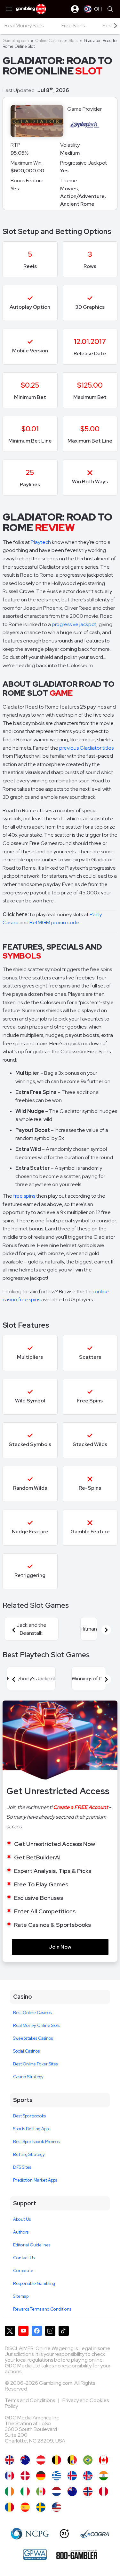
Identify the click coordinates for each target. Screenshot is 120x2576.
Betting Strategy (29, 2154)
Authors (21, 2232)
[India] (104, 2476)
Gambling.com (16, 41)
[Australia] (25, 2460)
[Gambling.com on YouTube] (23, 2331)
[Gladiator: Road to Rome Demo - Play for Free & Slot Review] (9, 2460)
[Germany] (41, 2476)
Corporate (23, 2271)
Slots (73, 41)
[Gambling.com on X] (10, 2331)
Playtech (41, 542)
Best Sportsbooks (29, 2116)
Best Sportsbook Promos (36, 2142)
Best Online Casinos (32, 2013)
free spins (24, 1196)
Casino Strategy (28, 2077)
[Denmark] (25, 2476)
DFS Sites (22, 2167)
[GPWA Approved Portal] (35, 2554)
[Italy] (25, 2491)
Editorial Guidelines (32, 2245)
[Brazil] (88, 2460)
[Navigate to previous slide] (14, 1630)
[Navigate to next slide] (106, 1630)
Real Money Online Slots (37, 2025)
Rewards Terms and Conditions (42, 2309)
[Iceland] (72, 2476)
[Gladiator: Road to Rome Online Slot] (104, 2460)
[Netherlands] (56, 2491)
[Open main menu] (9, 9)
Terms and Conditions (30, 2400)
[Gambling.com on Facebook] (37, 2331)
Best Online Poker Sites (35, 2064)
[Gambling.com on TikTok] (64, 2331)
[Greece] (56, 2476)
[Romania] (9, 2507)
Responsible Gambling (34, 2283)
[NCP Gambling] (30, 2534)
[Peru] (104, 2491)
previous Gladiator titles (86, 748)
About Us (22, 2219)
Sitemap (21, 2296)
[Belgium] (56, 2460)
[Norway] (88, 2491)
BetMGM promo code (54, 922)
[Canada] (9, 2476)
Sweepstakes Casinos (33, 2038)
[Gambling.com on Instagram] (50, 2331)
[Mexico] (41, 2491)
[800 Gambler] (77, 2554)
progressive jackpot (74, 624)
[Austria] (41, 2460)
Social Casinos (26, 2051)
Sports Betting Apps (32, 2129)
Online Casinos (49, 41)
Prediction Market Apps (35, 2180)
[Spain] (25, 2507)
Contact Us (24, 2258)
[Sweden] (41, 2507)
